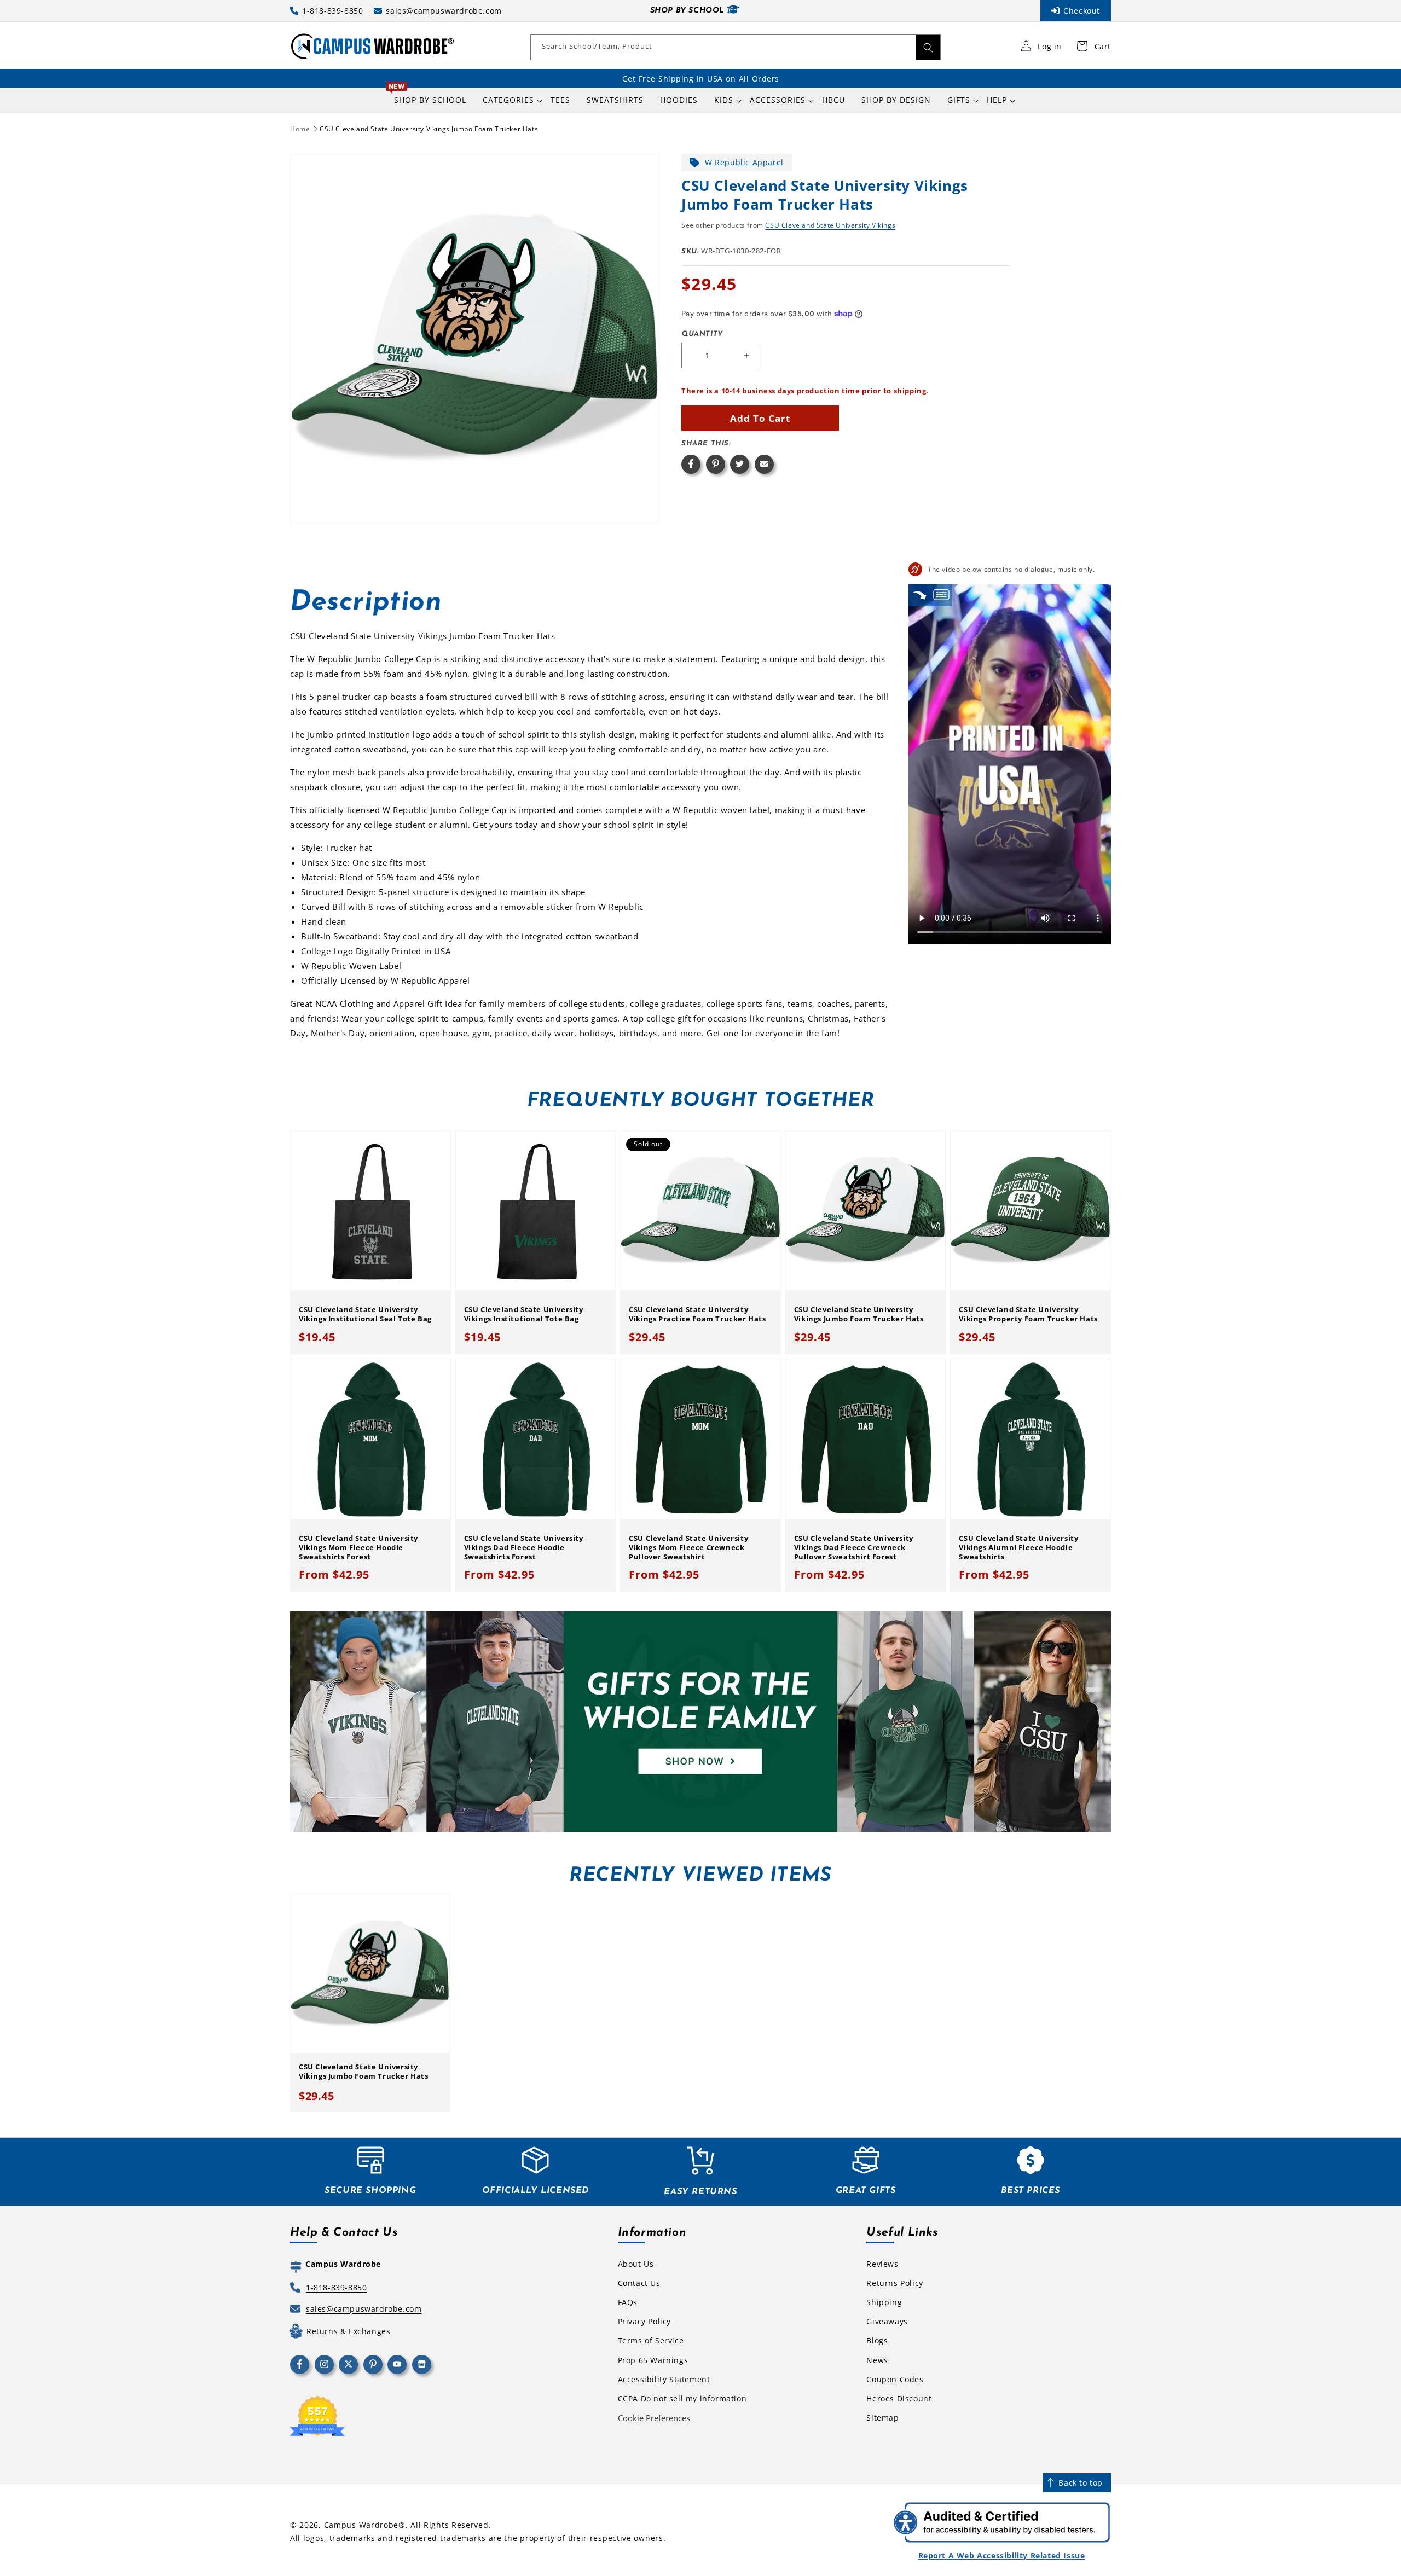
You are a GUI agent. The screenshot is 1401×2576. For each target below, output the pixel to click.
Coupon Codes (895, 2379)
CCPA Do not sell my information (682, 2398)
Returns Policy (895, 2283)
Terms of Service (651, 2340)
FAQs (628, 2302)
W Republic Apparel (744, 162)
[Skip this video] (919, 595)
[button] (508, 100)
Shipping (884, 2302)
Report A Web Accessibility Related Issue (1002, 2555)
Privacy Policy (644, 2321)
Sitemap (882, 2418)
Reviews (882, 2264)
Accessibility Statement (664, 2379)
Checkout (1082, 11)
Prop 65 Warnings (653, 2360)
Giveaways (887, 2321)
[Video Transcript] (941, 595)
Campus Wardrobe (361, 2525)
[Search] (928, 47)
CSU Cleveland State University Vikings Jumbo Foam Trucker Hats (429, 129)
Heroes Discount (899, 2398)
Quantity (702, 334)
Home (300, 129)
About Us (636, 2264)
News (877, 2360)
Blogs (877, 2340)
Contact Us (639, 2283)
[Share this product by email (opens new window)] (764, 464)
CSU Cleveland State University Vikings (830, 225)
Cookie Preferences (654, 2418)
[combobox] (736, 47)
